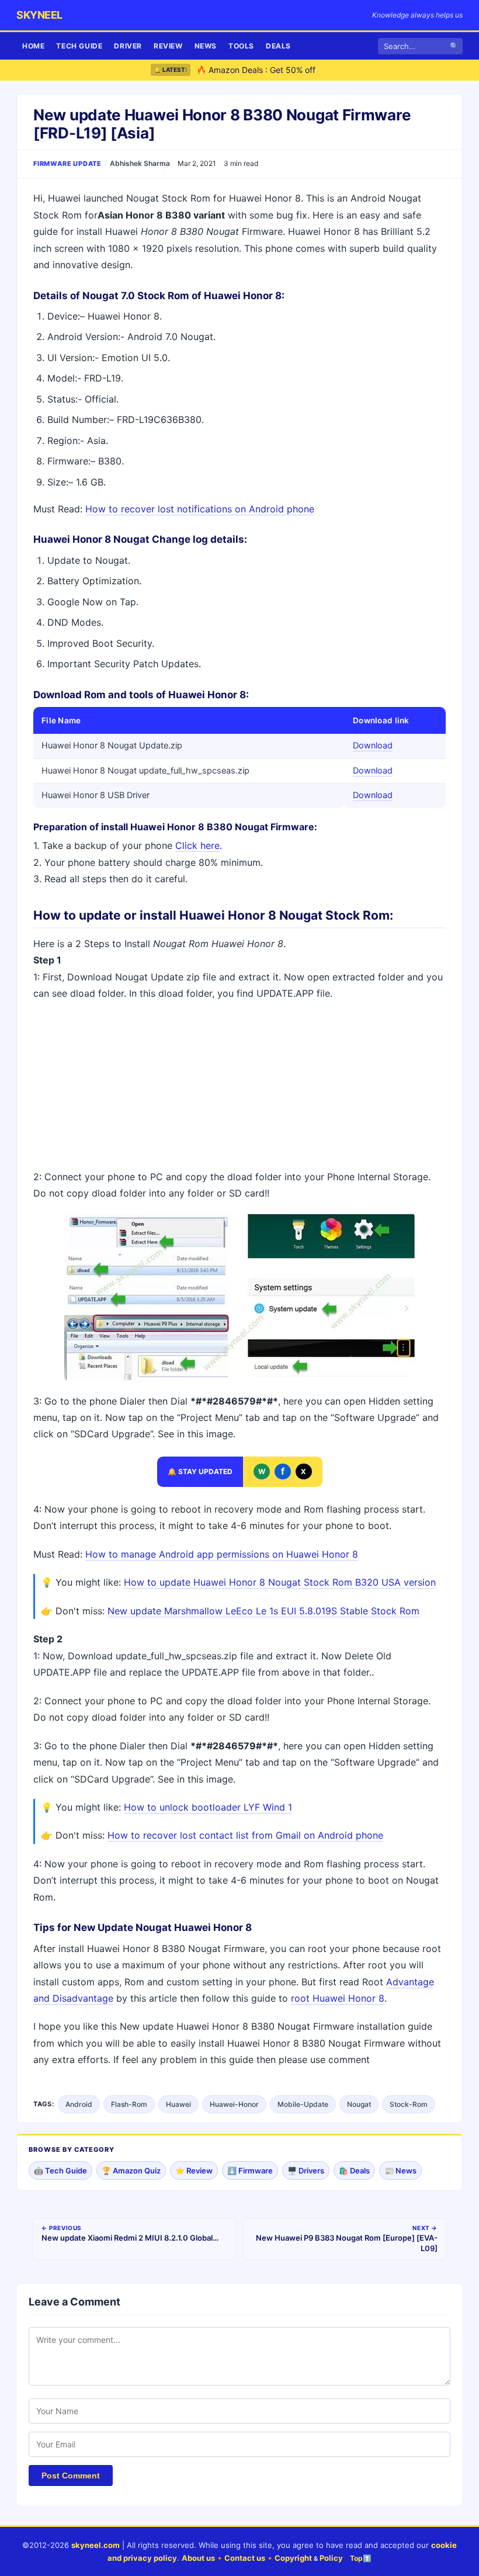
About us (198, 2558)
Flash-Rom (129, 2104)
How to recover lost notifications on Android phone (200, 509)
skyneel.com (96, 2545)
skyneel (39, 15)
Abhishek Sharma (140, 163)
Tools (241, 46)
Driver (128, 46)
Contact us (245, 2558)
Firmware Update (67, 164)
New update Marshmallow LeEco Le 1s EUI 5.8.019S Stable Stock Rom (263, 1611)
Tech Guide (79, 46)
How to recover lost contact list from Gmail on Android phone (245, 1835)
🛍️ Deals (354, 2171)
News (206, 46)
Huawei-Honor (234, 2104)
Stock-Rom (409, 2104)
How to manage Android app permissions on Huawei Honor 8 (222, 1554)
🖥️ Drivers (306, 2171)
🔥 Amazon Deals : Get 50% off (256, 60)
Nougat (359, 2104)
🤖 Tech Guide (60, 2171)
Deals (278, 46)
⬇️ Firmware (250, 2171)
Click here (197, 845)
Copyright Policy (309, 2558)
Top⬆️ (361, 2558)
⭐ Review (194, 2171)
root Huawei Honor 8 (338, 1998)
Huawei (178, 2104)
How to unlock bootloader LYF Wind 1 (208, 1807)
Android (79, 2104)
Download (373, 746)
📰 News (400, 2171)
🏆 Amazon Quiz (131, 2171)
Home (33, 46)
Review (168, 46)
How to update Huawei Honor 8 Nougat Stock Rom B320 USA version (280, 1582)
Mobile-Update (303, 2104)
